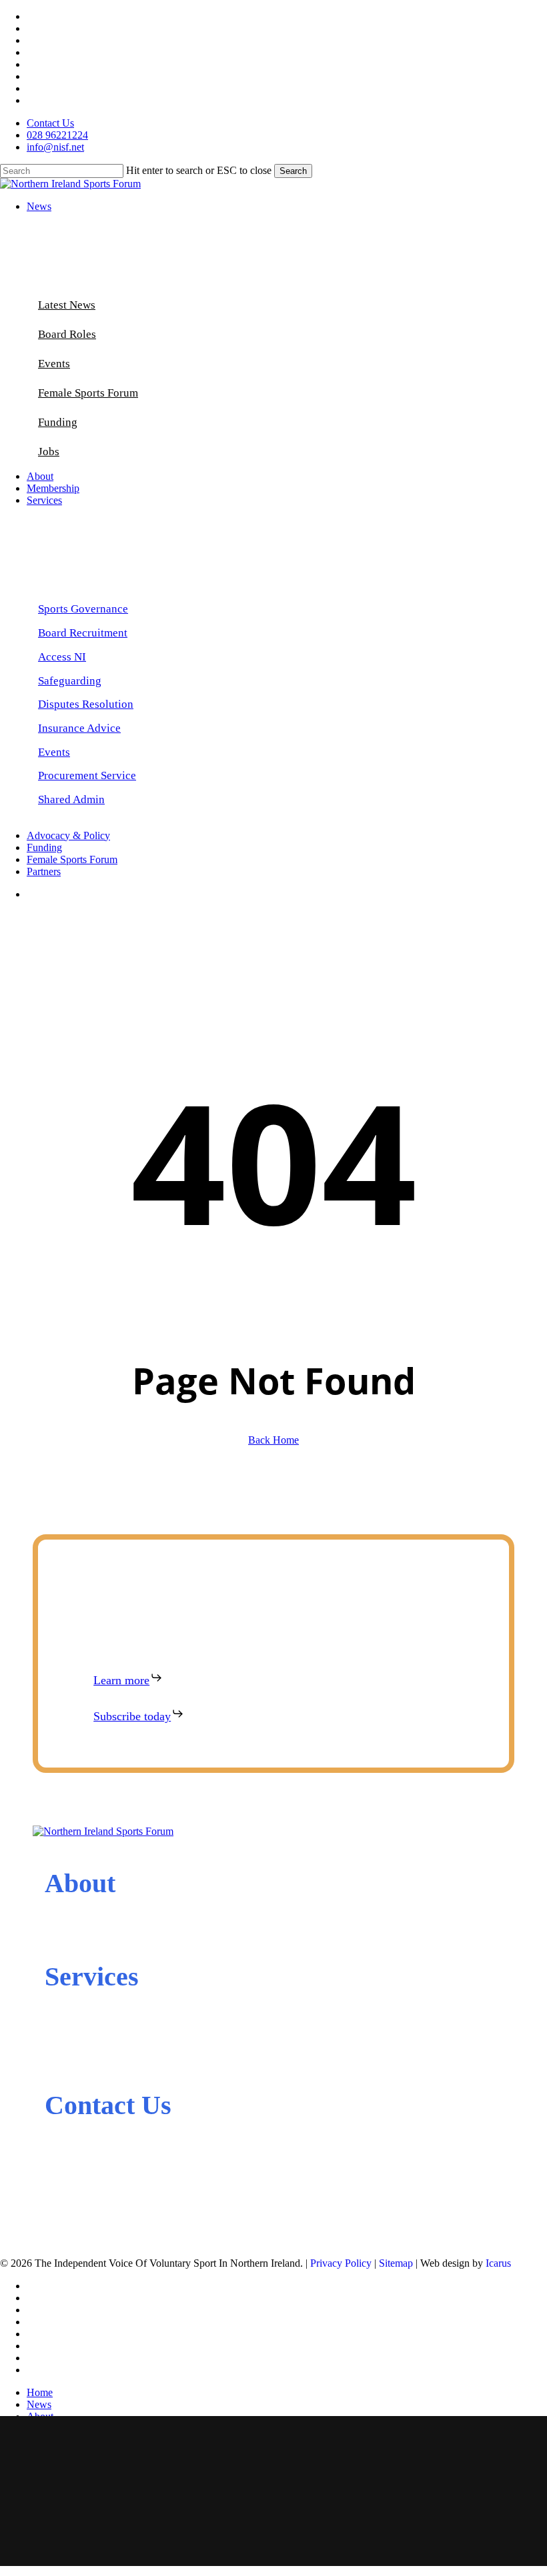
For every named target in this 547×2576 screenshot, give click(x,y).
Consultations (90, 2075)
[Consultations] (48, 2075)
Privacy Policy (341, 2263)
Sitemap (396, 2263)
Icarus (498, 2263)
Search (293, 171)
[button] (83, 609)
